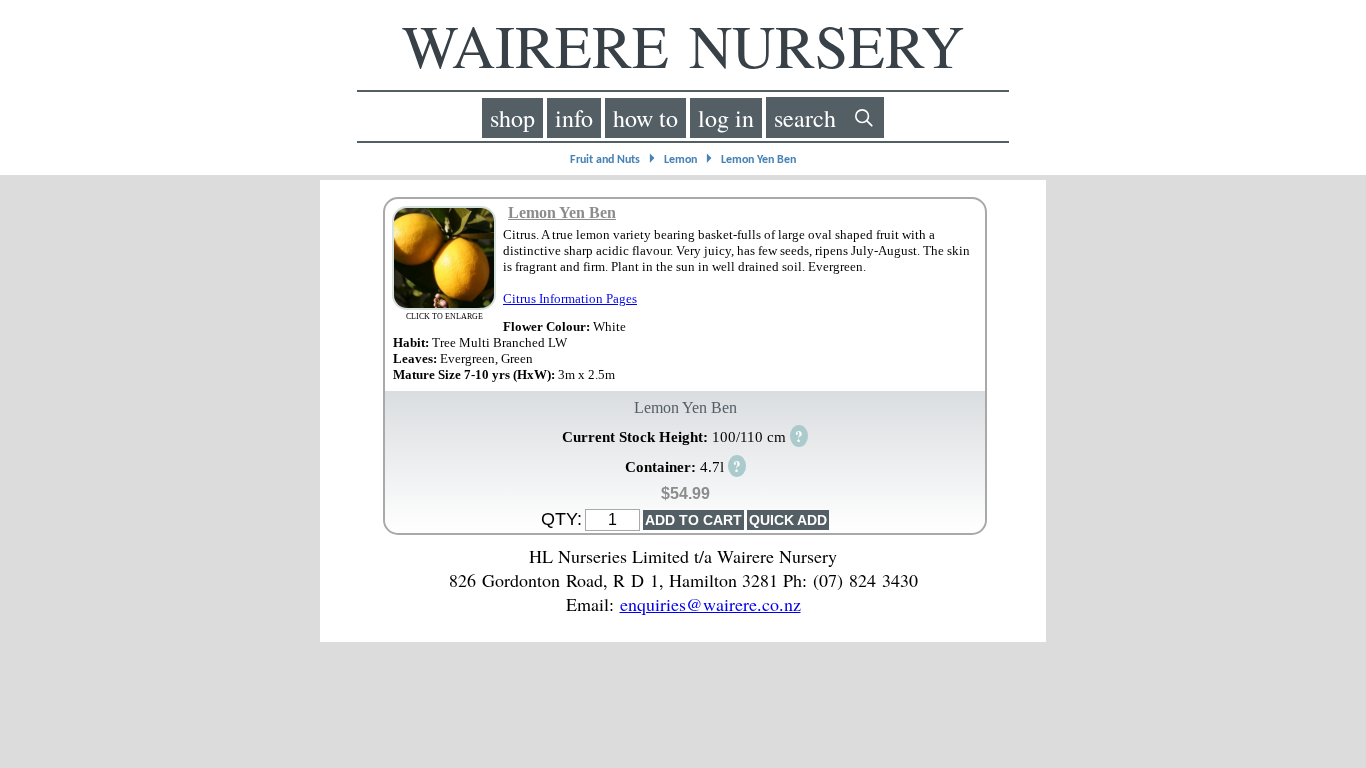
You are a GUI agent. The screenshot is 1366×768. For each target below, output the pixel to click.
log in (726, 118)
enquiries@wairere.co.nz (710, 604)
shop (512, 118)
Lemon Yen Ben (758, 160)
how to (645, 118)
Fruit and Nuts (605, 160)
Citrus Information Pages (570, 298)
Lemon (680, 160)
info (574, 118)
